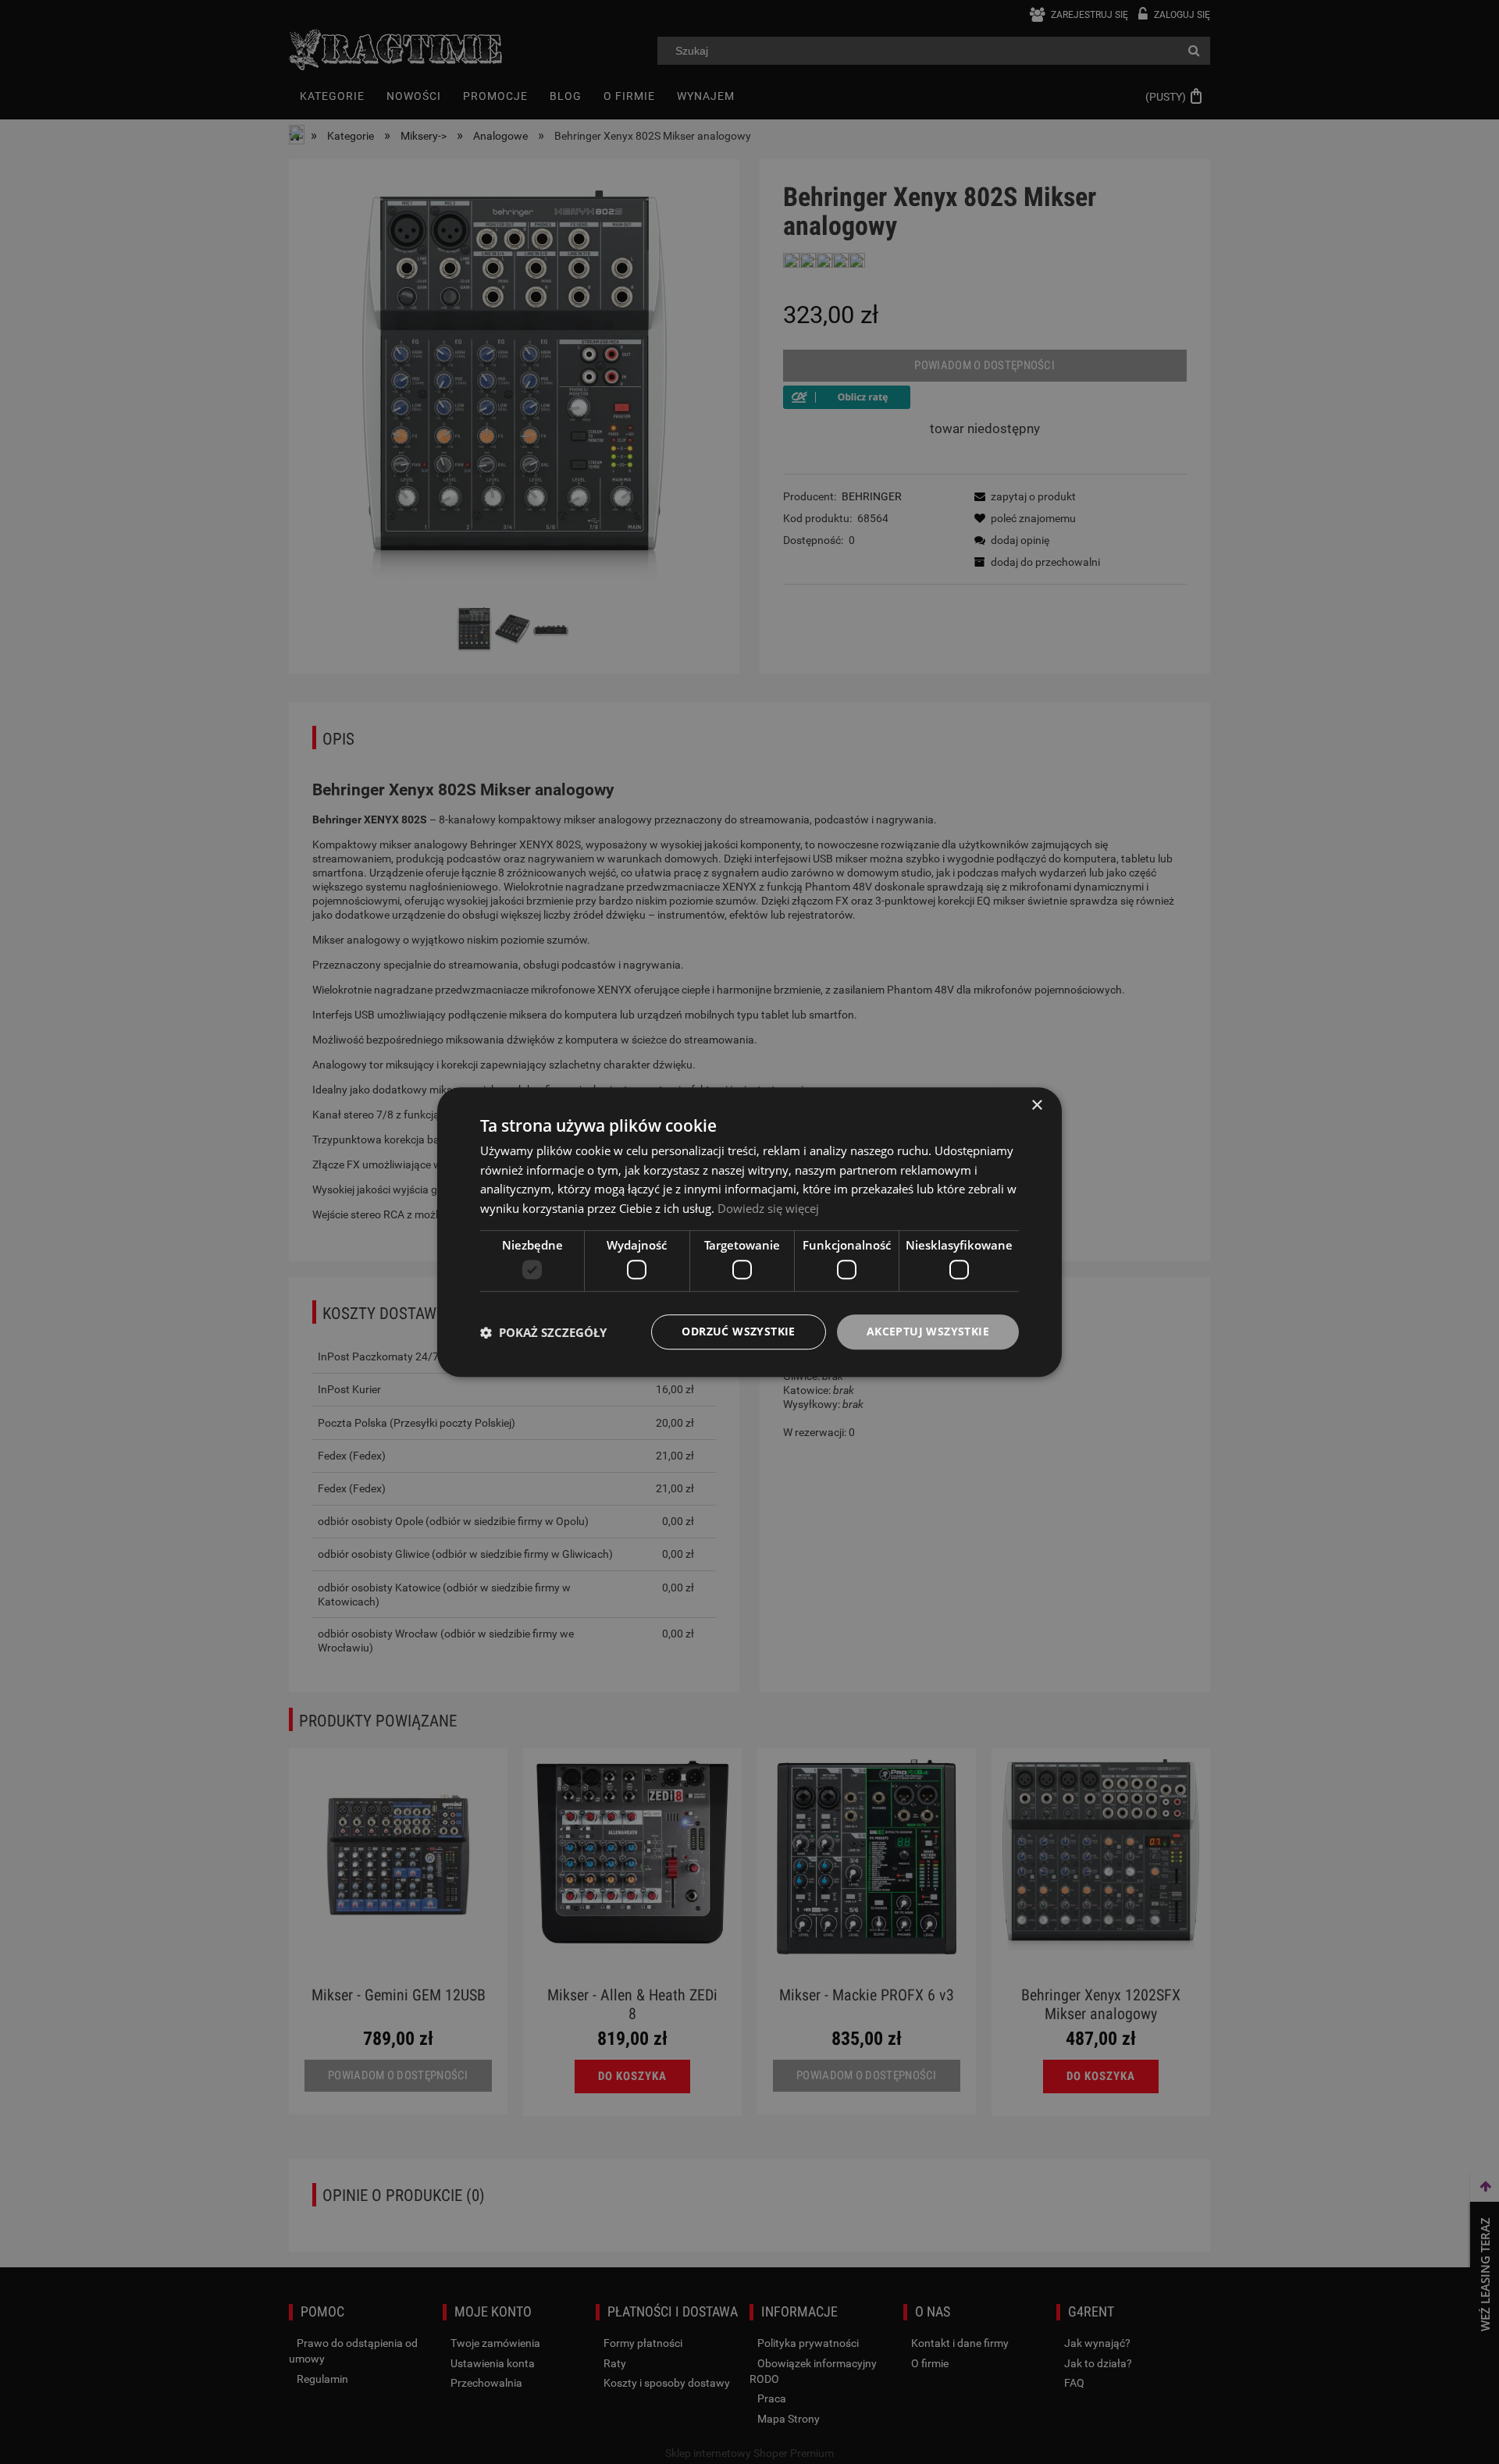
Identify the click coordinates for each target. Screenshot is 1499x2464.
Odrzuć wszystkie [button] (738, 1332)
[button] (543, 1332)
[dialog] (749, 1232)
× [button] (1036, 1106)
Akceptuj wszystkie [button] (928, 1332)
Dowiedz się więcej (768, 1208)
